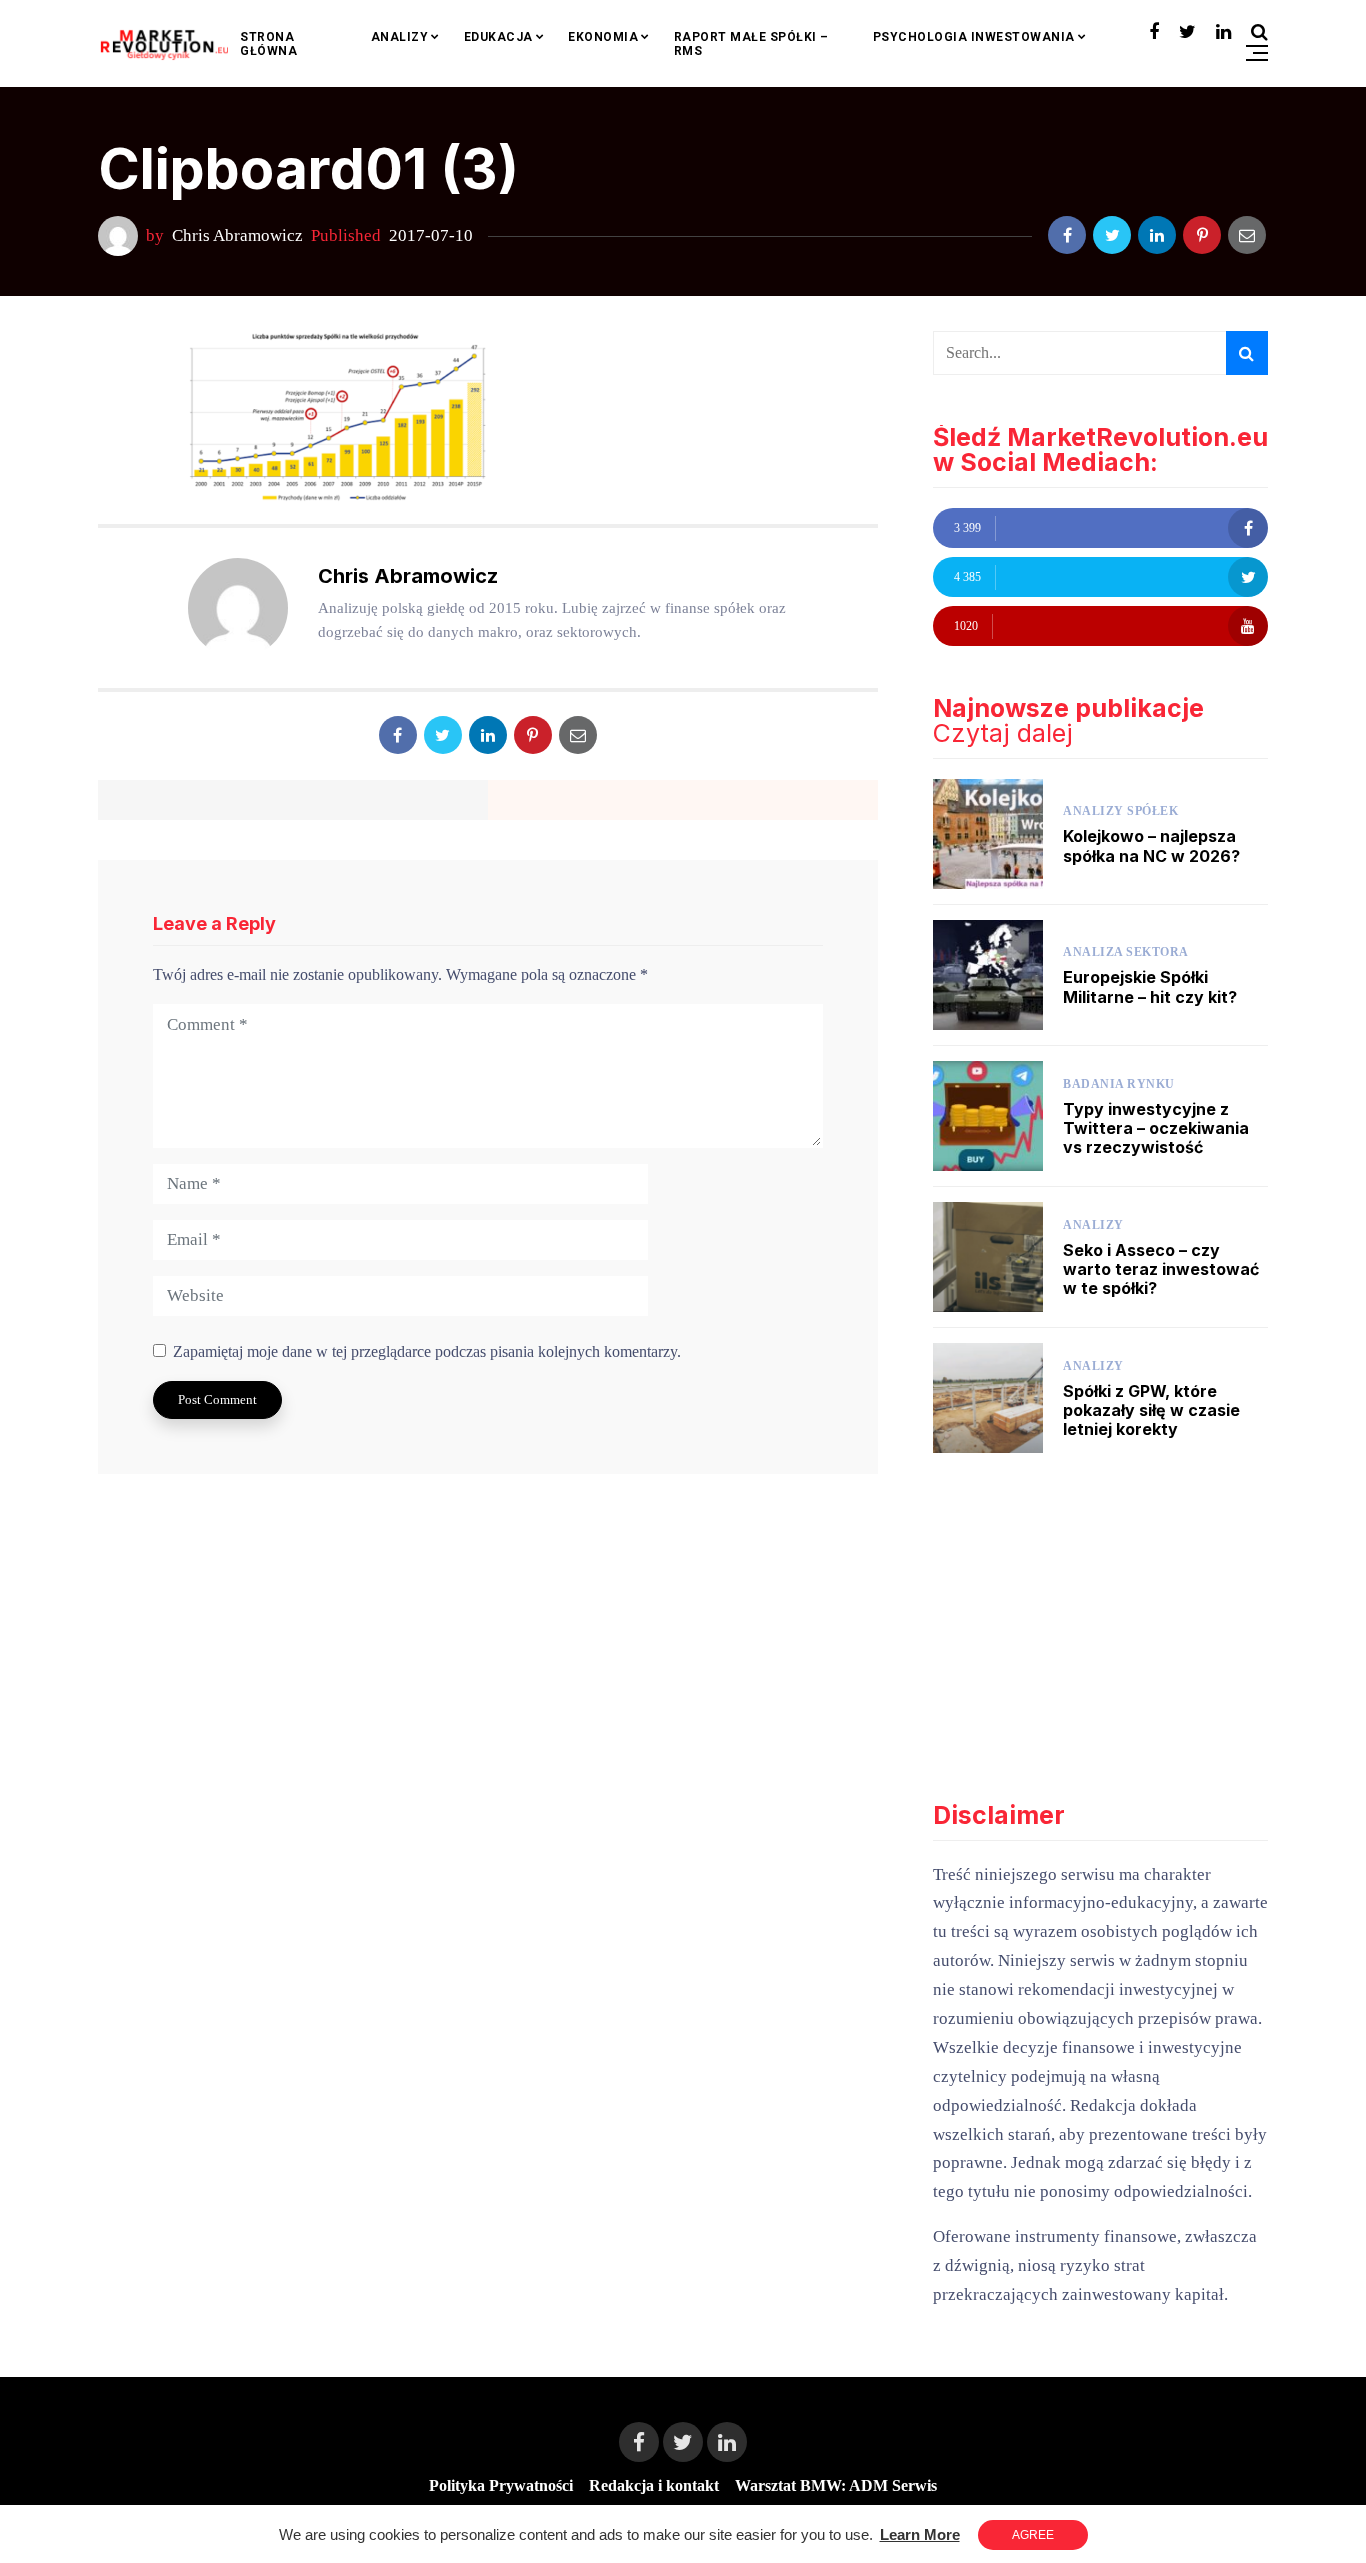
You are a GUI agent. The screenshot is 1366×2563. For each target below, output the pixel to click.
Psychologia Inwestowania (974, 37)
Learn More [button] (920, 2534)
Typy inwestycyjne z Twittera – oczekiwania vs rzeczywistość (1156, 1128)
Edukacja (498, 37)
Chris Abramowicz (237, 235)
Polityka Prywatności (501, 2485)
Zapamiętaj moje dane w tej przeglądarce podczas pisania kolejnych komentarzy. (427, 1351)
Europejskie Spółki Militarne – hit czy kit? (1150, 986)
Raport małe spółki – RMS (751, 44)
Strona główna (268, 44)
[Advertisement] (1100, 1628)
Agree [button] (1033, 2535)
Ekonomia (603, 37)
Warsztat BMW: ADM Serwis (836, 2485)
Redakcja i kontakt (654, 2485)
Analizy (400, 37)
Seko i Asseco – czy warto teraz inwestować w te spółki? (1161, 1269)
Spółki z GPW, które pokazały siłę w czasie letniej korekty (1151, 1410)
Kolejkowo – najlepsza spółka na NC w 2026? (1151, 845)
